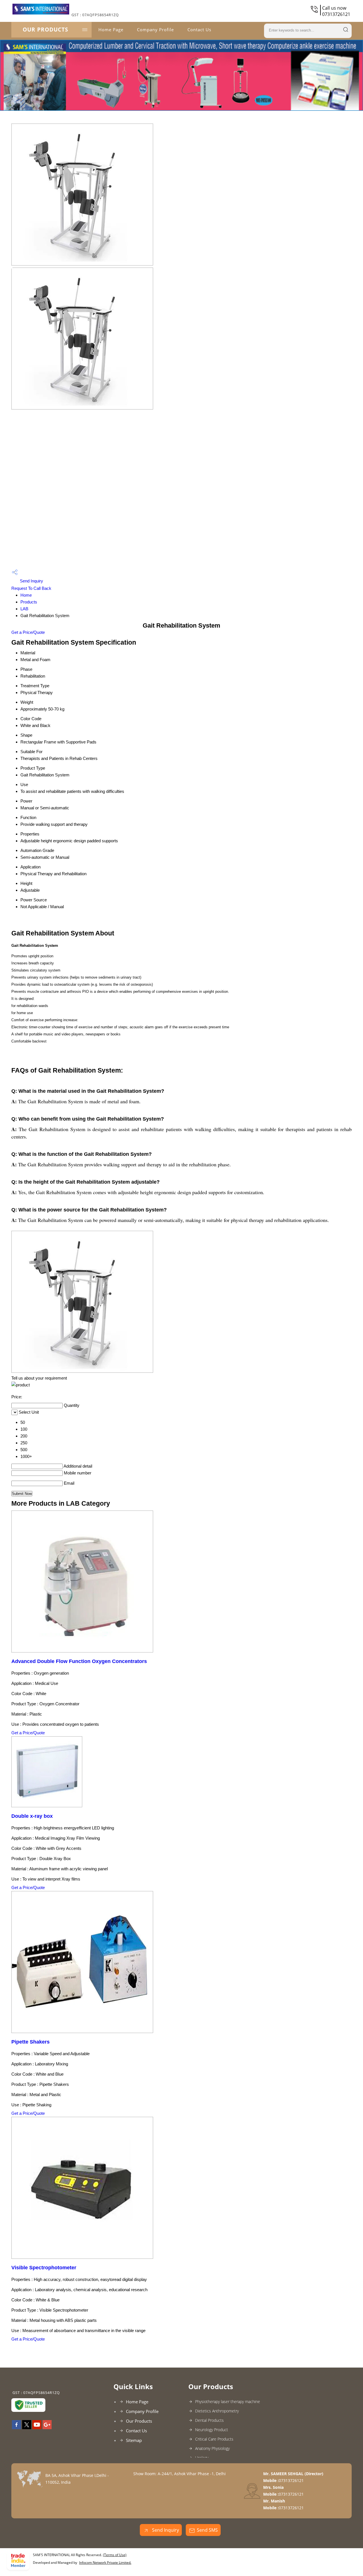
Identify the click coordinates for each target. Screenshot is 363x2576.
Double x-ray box (32, 1816)
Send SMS (207, 2530)
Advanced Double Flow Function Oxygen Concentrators (79, 1661)
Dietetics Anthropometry (217, 2411)
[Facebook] (16, 2427)
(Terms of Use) (115, 2555)
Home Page (111, 30)
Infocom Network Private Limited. (105, 2563)
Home (26, 595)
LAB (24, 609)
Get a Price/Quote (28, 632)
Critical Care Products (214, 2439)
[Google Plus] (47, 2427)
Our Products (45, 30)
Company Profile (155, 30)
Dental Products (209, 2420)
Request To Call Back (31, 588)
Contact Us (199, 30)
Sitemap (134, 2440)
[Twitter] (27, 2427)
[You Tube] (37, 2427)
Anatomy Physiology (212, 2448)
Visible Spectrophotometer (44, 2268)
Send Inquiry (31, 581)
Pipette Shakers (30, 2042)
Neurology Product (212, 2430)
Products (29, 602)
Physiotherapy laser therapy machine (228, 2401)
